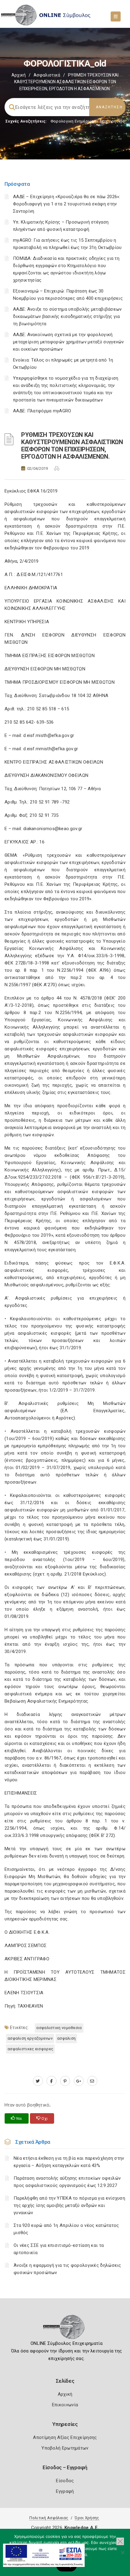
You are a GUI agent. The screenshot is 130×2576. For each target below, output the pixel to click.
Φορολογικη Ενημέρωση (73, 121)
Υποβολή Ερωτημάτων (65, 2448)
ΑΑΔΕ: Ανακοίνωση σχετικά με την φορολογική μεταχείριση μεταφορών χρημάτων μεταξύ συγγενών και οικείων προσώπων (68, 342)
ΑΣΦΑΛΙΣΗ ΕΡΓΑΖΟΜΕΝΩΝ (30, 2038)
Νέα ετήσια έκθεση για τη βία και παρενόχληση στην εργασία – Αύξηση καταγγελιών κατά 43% (69, 2162)
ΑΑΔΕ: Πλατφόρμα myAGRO (42, 411)
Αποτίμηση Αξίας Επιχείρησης (65, 2437)
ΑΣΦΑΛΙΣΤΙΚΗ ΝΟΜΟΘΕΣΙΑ (59, 2028)
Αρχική (19, 75)
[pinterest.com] (65, 2081)
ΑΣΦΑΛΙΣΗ (66, 2038)
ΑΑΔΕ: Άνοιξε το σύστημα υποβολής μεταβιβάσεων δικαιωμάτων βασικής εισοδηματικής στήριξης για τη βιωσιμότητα (67, 316)
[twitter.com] (38, 2081)
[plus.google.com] (79, 2081)
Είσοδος (65, 2481)
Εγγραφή (65, 2491)
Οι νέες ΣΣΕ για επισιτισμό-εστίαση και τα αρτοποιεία (59, 2249)
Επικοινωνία (65, 2405)
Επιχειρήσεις (112, 121)
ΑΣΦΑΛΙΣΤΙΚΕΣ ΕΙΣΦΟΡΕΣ (30, 2049)
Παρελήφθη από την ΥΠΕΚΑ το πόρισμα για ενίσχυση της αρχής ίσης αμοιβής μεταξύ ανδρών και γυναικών (69, 2205)
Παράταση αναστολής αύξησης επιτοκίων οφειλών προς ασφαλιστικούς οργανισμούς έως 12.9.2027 (67, 2182)
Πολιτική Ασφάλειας (49, 2518)
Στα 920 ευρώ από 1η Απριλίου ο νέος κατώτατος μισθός (66, 2229)
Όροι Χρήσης (87, 2518)
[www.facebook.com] (52, 2081)
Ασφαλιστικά (47, 75)
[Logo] (65, 2329)
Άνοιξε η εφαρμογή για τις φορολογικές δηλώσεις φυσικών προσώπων (67, 2269)
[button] (120, 2541)
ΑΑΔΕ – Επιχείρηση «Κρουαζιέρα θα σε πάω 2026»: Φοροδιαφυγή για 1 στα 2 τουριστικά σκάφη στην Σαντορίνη (67, 204)
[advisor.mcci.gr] (92, 2081)
